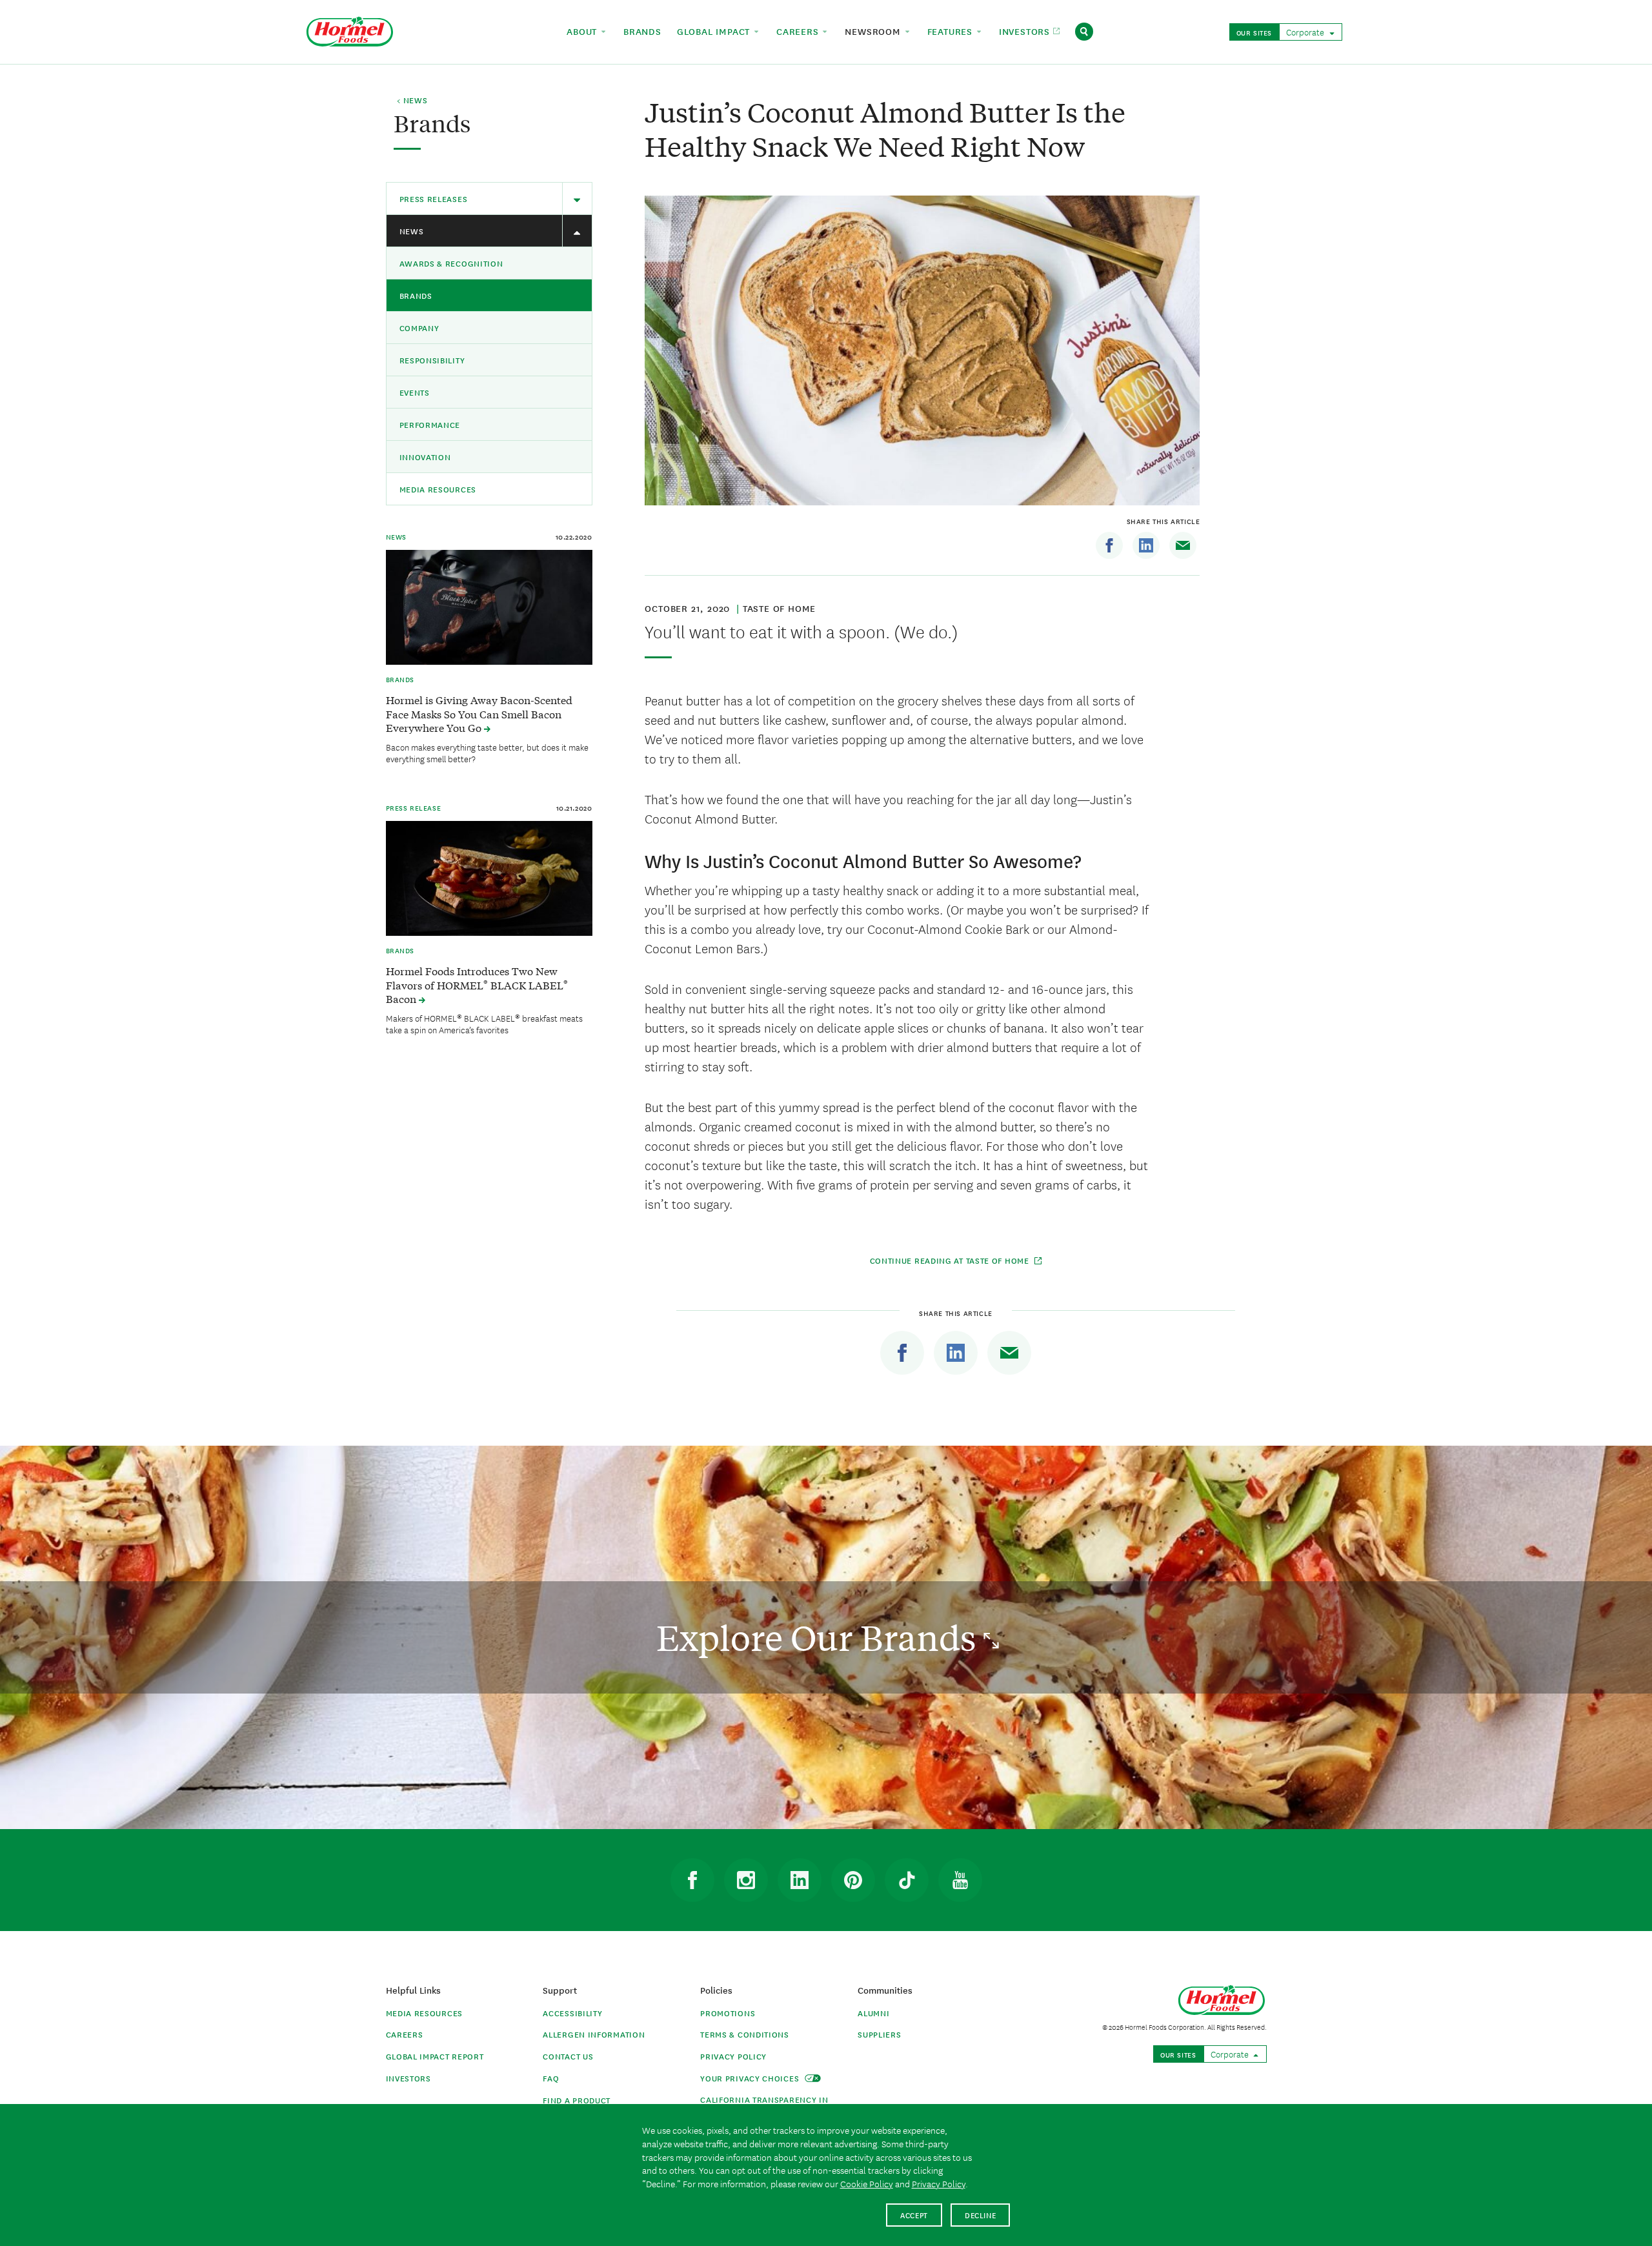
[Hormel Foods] (350, 30)
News (412, 231)
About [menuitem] (583, 31)
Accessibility (572, 2013)
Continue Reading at (951, 1260)
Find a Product (577, 2100)
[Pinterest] (853, 1880)
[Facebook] (1109, 545)
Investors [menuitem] (1026, 31)
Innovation (425, 457)
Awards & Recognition (451, 263)
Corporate (1306, 32)
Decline (981, 2215)
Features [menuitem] (952, 31)
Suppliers (879, 2034)
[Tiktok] (907, 1880)
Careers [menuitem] (799, 31)
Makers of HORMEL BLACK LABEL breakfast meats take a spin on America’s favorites (484, 1024)
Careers (405, 2034)
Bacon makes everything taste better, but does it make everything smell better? (487, 753)
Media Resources (438, 489)
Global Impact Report (435, 2056)
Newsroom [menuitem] (874, 31)
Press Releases (434, 198)
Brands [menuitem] (642, 31)
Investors (408, 2078)
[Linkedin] (1146, 545)
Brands (416, 295)
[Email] (1183, 545)
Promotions (728, 2013)
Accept (914, 2215)
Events (415, 392)
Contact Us (568, 2056)
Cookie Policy (867, 2183)
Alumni (873, 2013)
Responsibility (432, 360)
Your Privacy (751, 2078)
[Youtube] (960, 1880)
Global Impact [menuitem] (715, 31)
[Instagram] (746, 1880)
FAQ (551, 2078)
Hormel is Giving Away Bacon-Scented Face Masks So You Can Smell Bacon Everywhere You (479, 714)
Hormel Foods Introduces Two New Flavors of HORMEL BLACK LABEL (477, 985)
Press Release (414, 807)
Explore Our (820, 1637)
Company (419, 328)
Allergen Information (594, 2034)
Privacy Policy (733, 2056)
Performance (430, 424)
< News (412, 101)
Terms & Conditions (745, 2034)
